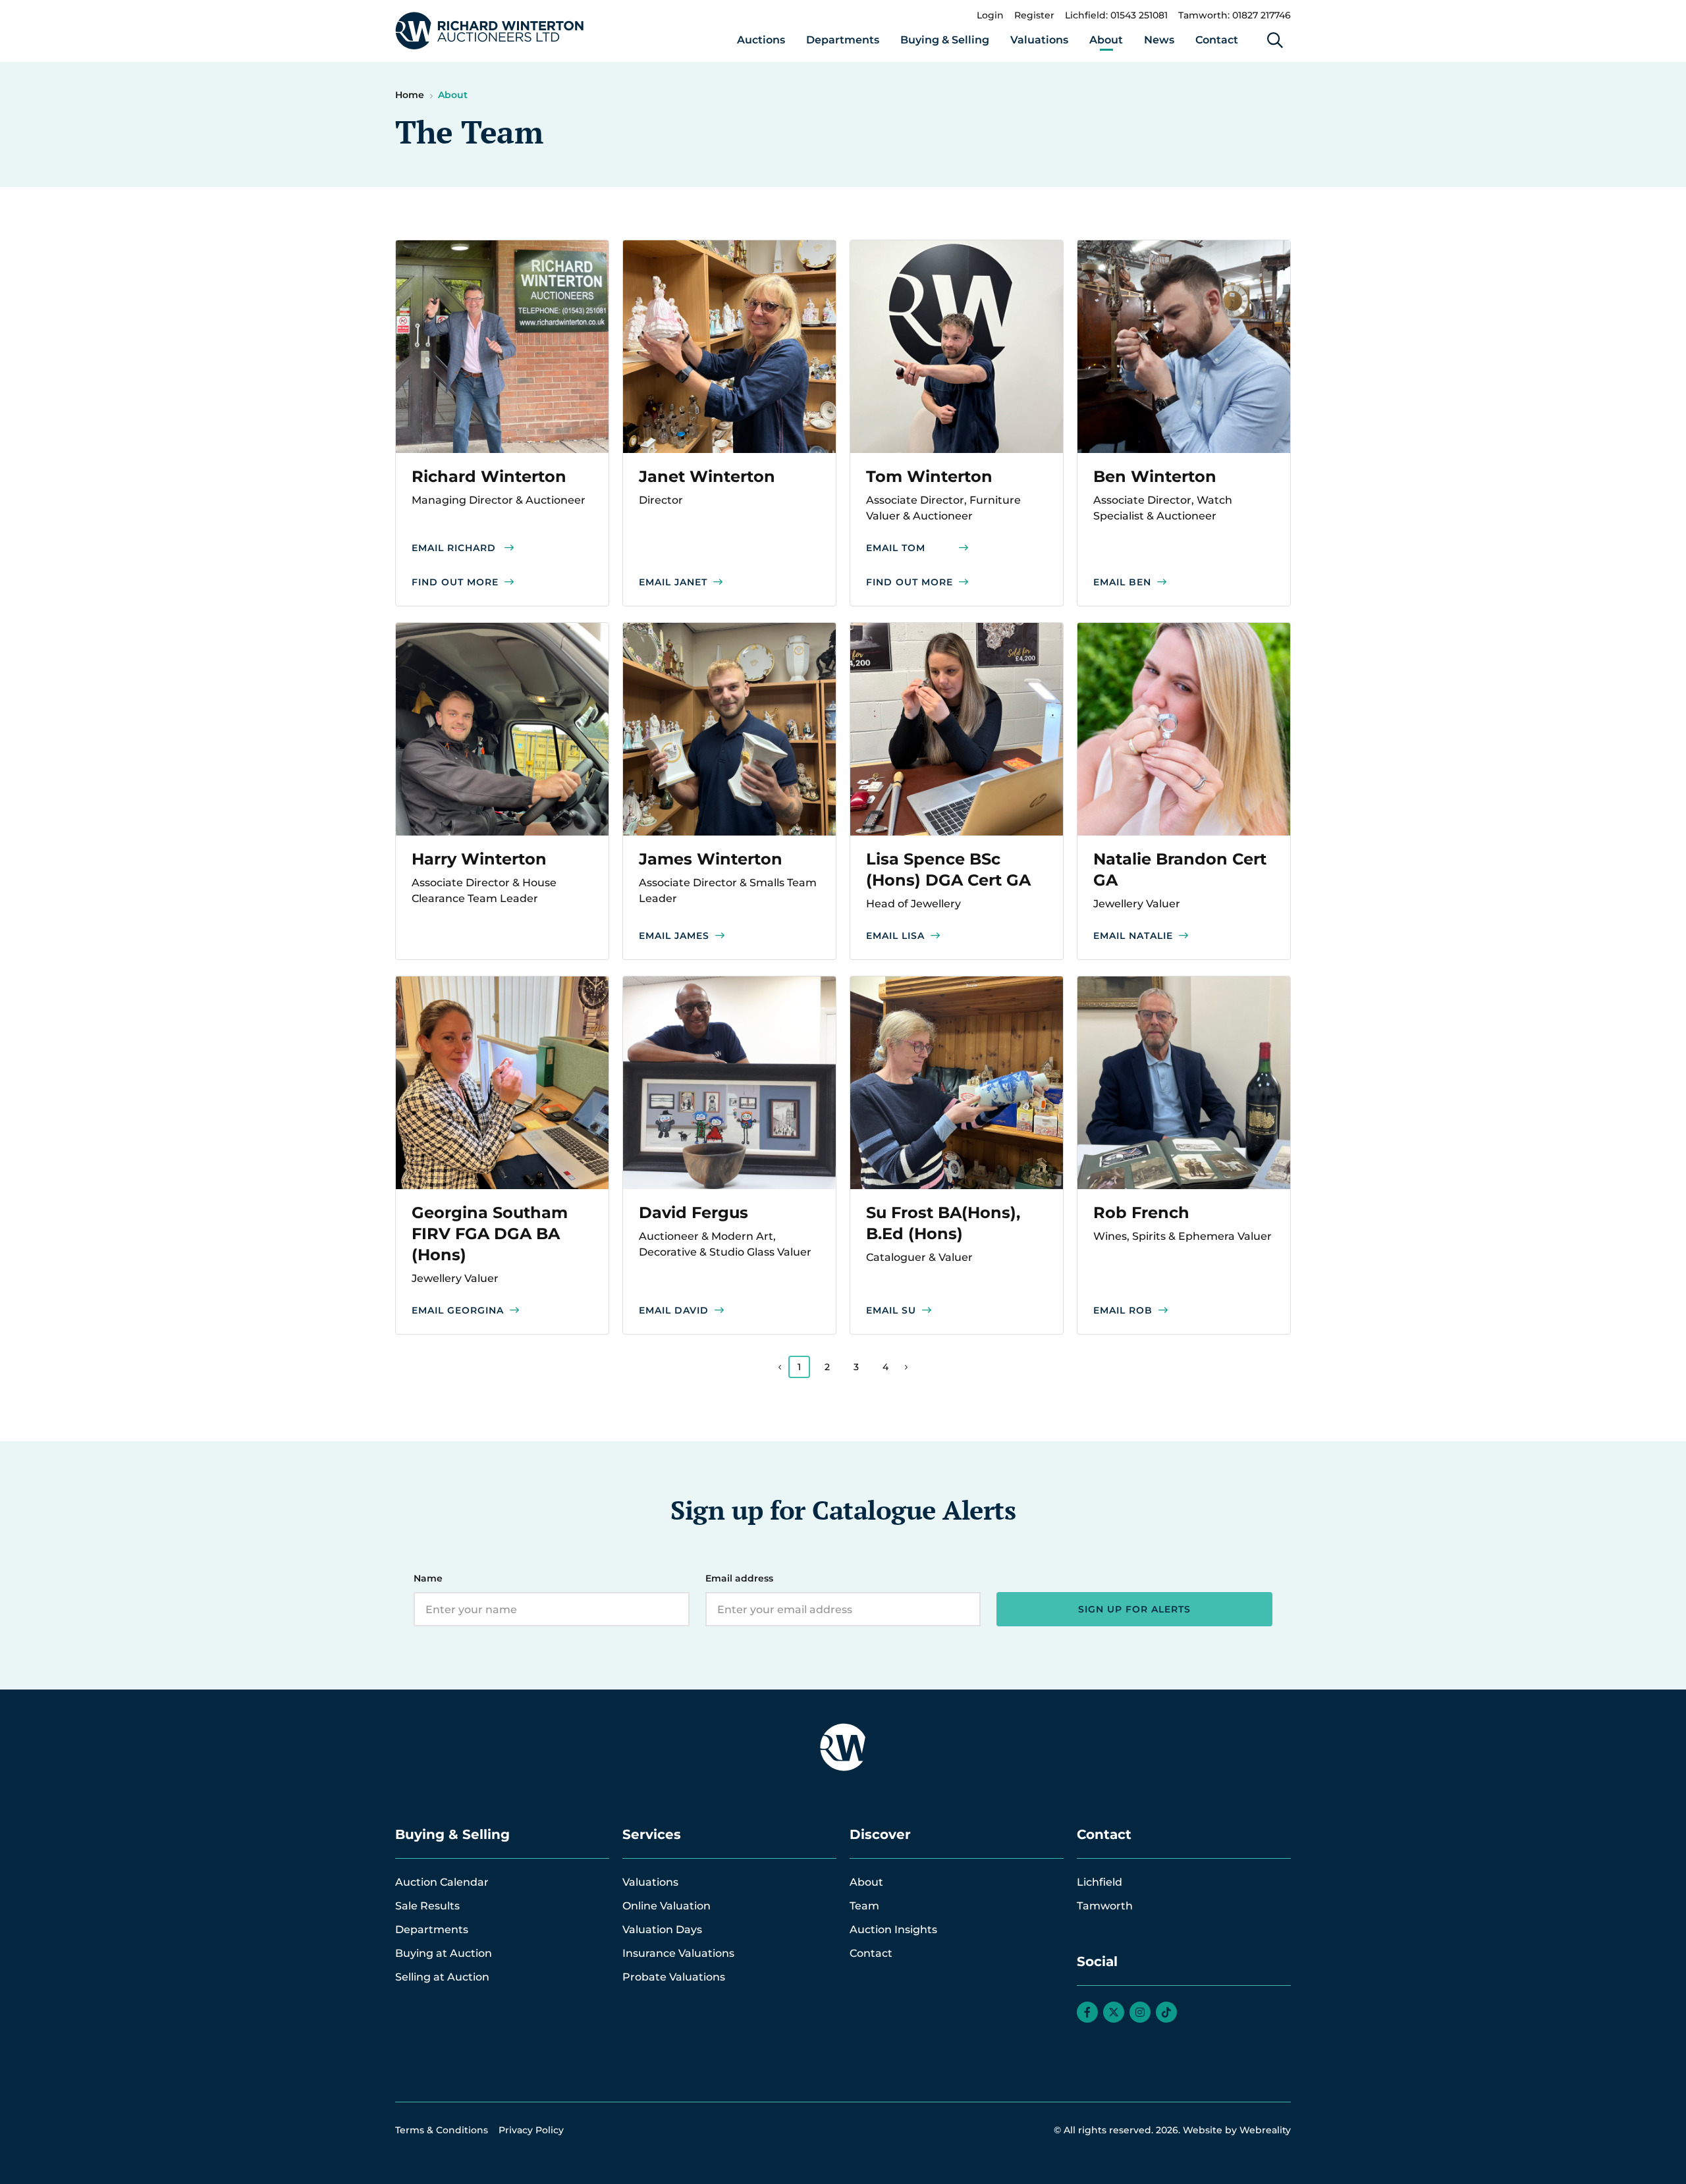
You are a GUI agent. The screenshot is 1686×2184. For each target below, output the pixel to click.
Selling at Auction (442, 1977)
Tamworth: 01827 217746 (1235, 15)
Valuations (1039, 40)
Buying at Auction (444, 1953)
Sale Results (427, 1906)
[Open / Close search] (1275, 40)
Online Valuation (666, 1906)
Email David (674, 1310)
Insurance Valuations (678, 1953)
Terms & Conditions (442, 2130)
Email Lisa (895, 936)
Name (428, 1578)
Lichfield (1100, 1882)
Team (864, 1906)
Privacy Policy (531, 2130)
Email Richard (454, 548)
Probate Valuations (674, 1977)
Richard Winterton (489, 476)
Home (410, 95)
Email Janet (673, 582)
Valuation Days (662, 1930)
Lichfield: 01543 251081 (1116, 15)
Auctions (761, 40)
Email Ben (1122, 582)
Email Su (891, 1310)
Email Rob (1123, 1310)
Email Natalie (1133, 936)
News (1159, 40)
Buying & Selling (945, 40)
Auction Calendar (442, 1882)
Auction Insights (893, 1930)
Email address (739, 1578)
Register (1034, 15)
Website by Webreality (1237, 2130)
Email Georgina (458, 1310)
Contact (1217, 40)
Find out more (455, 582)
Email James (674, 936)
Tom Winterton (929, 476)
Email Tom (896, 548)
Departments (843, 40)
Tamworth (1105, 1906)
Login (990, 15)
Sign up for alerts (1134, 1609)
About (1106, 40)
